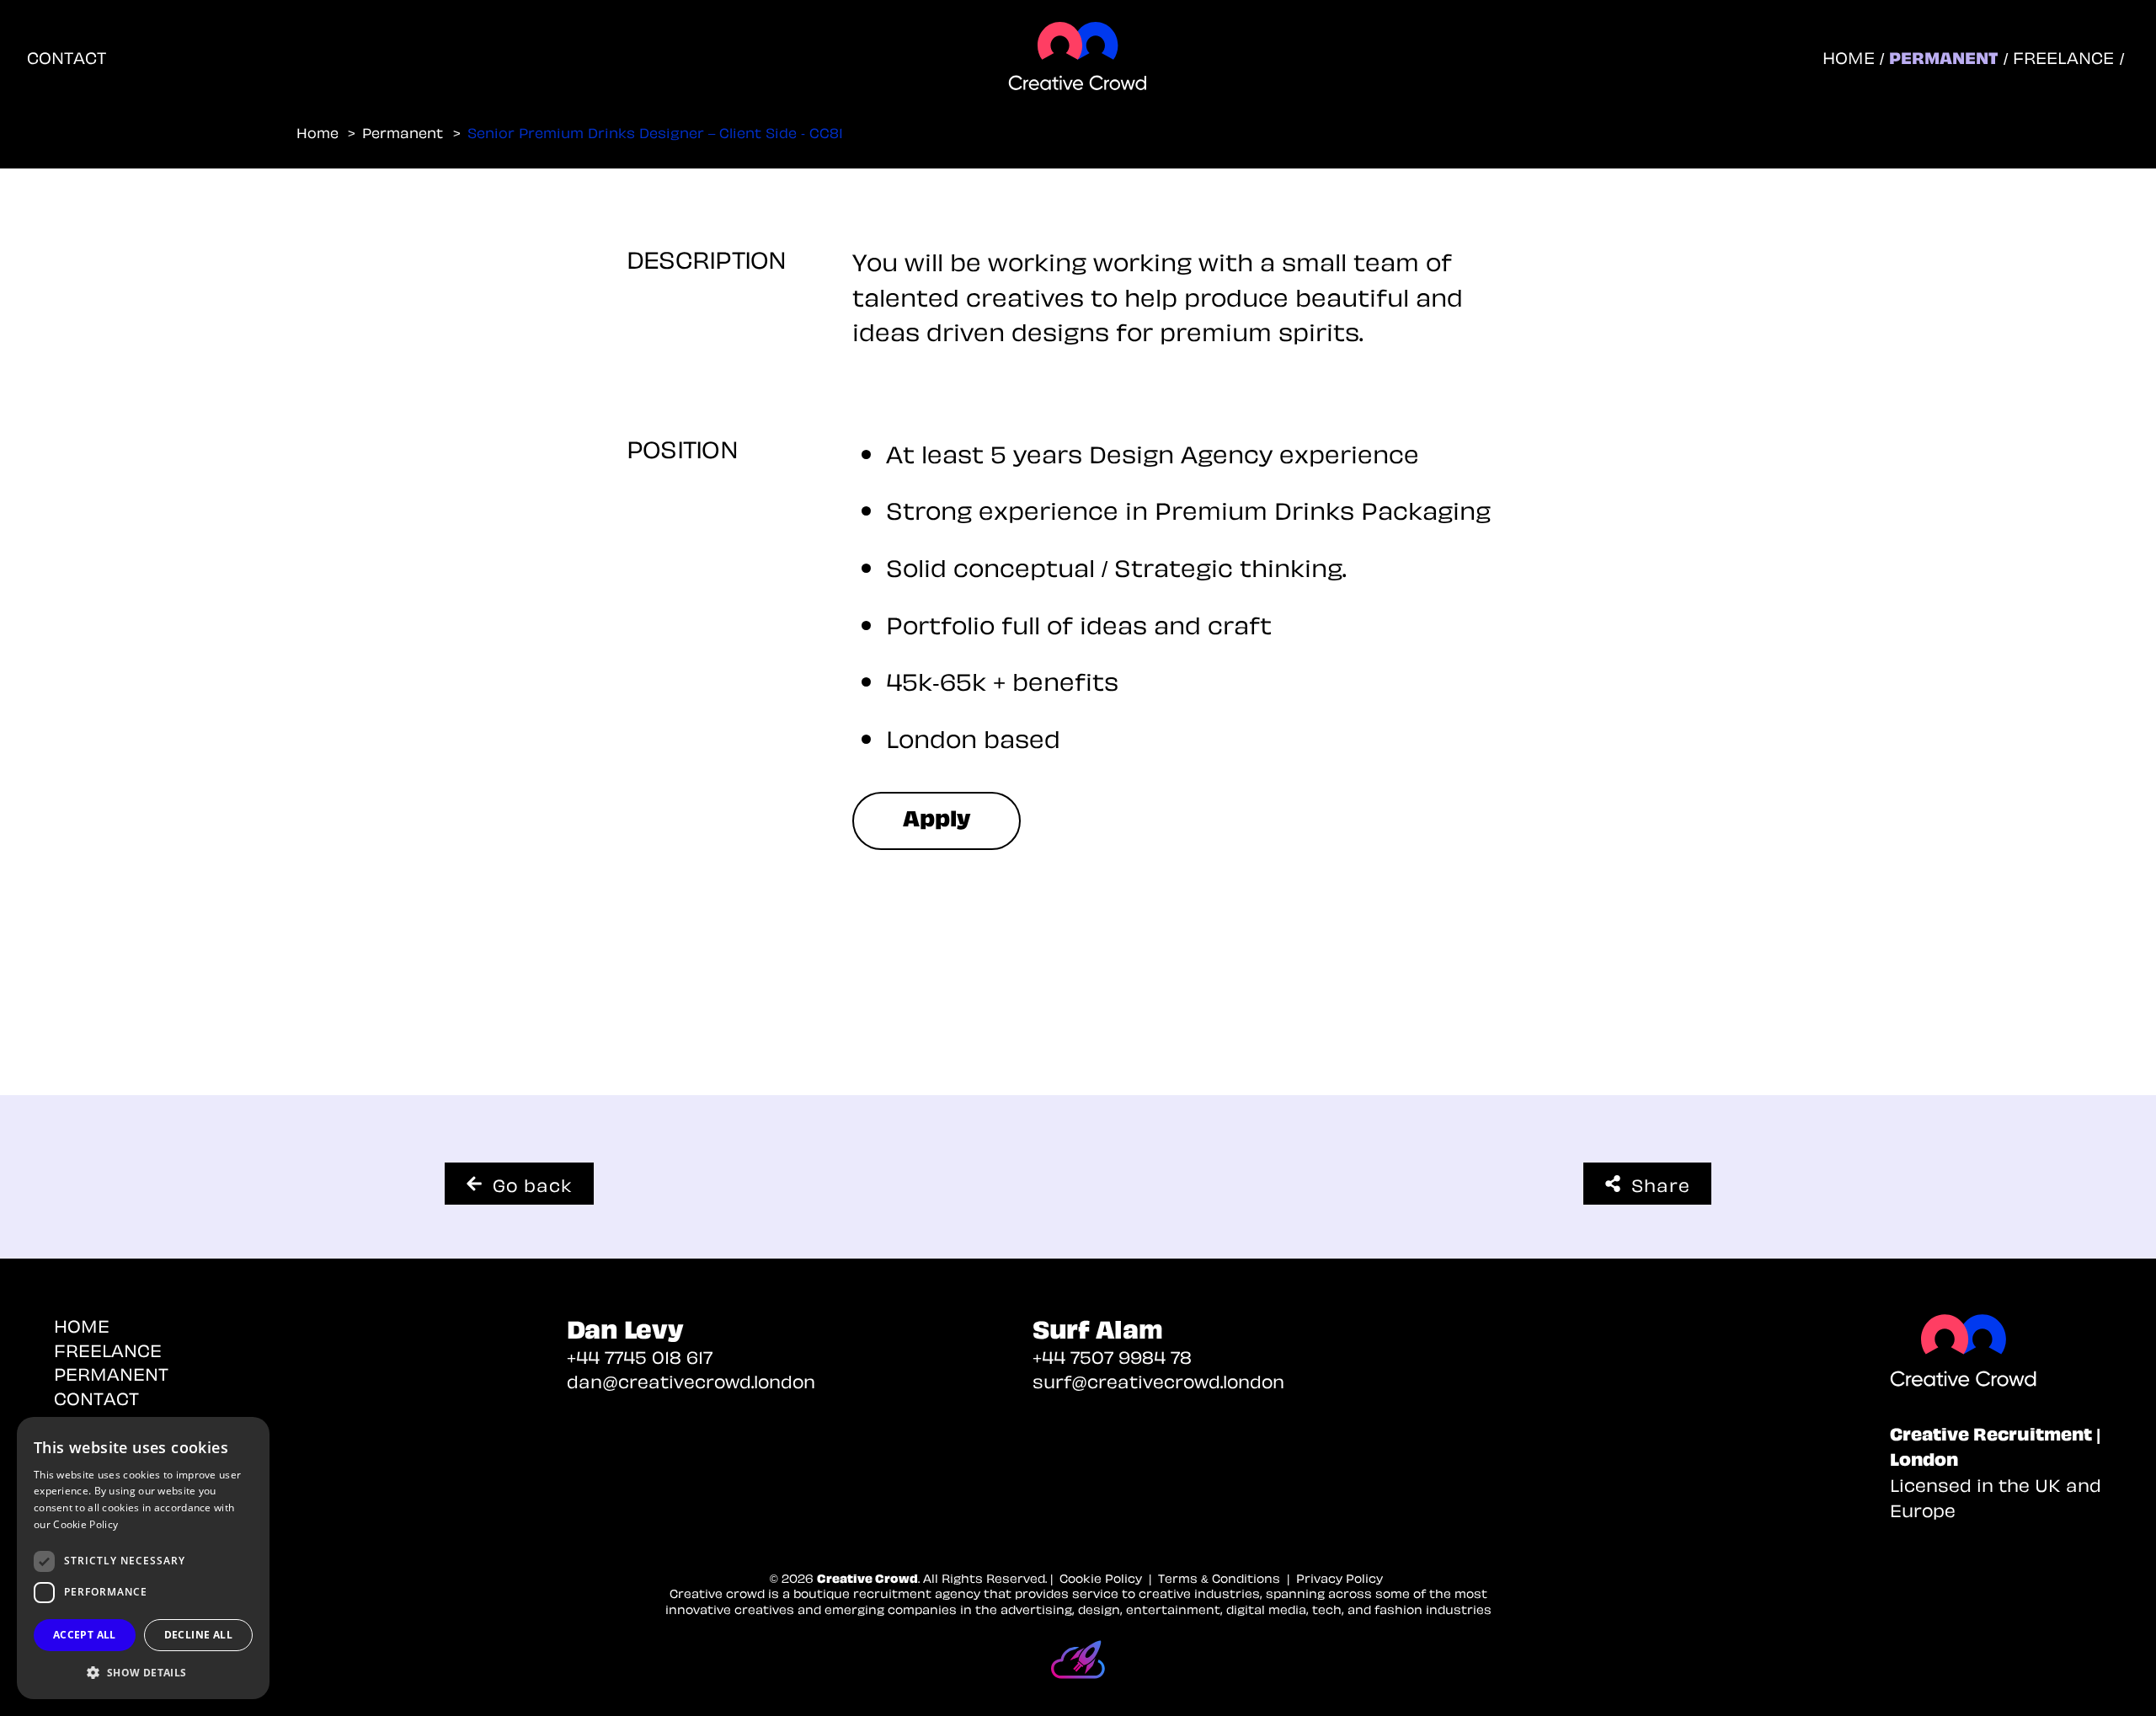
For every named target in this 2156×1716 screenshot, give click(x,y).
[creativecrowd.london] (1078, 56)
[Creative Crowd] (2003, 1352)
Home (1849, 56)
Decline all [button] (198, 1635)
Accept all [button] (85, 1635)
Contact (67, 56)
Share (1661, 1184)
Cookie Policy (85, 1524)
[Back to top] (2122, 1682)
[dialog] (143, 1558)
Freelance (2063, 56)
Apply (937, 816)
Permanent (1943, 56)
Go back (533, 1184)
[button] (143, 1672)
